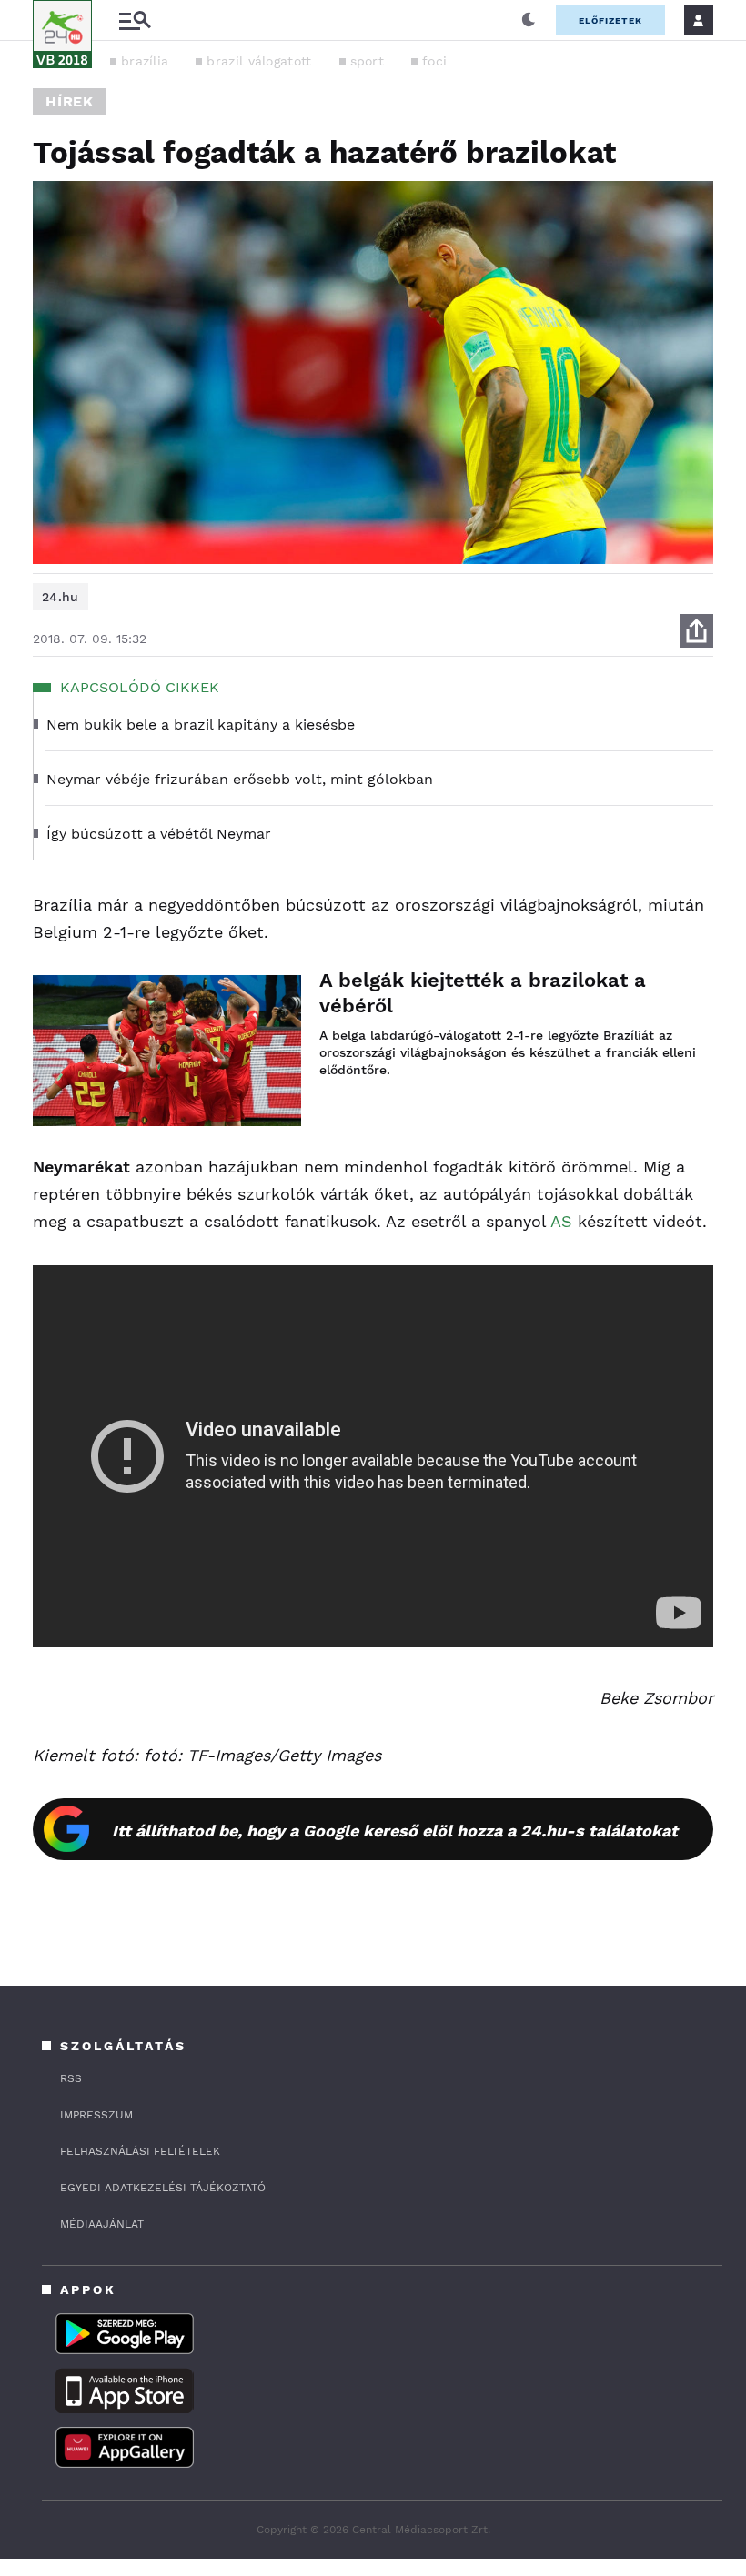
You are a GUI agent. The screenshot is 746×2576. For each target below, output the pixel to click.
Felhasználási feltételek (140, 2151)
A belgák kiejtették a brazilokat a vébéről (483, 993)
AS (561, 1221)
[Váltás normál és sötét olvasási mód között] (529, 20)
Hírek (70, 101)
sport (368, 61)
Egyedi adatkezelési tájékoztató (163, 2188)
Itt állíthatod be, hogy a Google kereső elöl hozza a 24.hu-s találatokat (395, 1831)
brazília (145, 61)
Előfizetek (610, 20)
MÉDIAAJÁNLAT (102, 2224)
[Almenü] (135, 20)
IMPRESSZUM (96, 2115)
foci (434, 61)
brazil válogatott (259, 61)
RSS (71, 2078)
